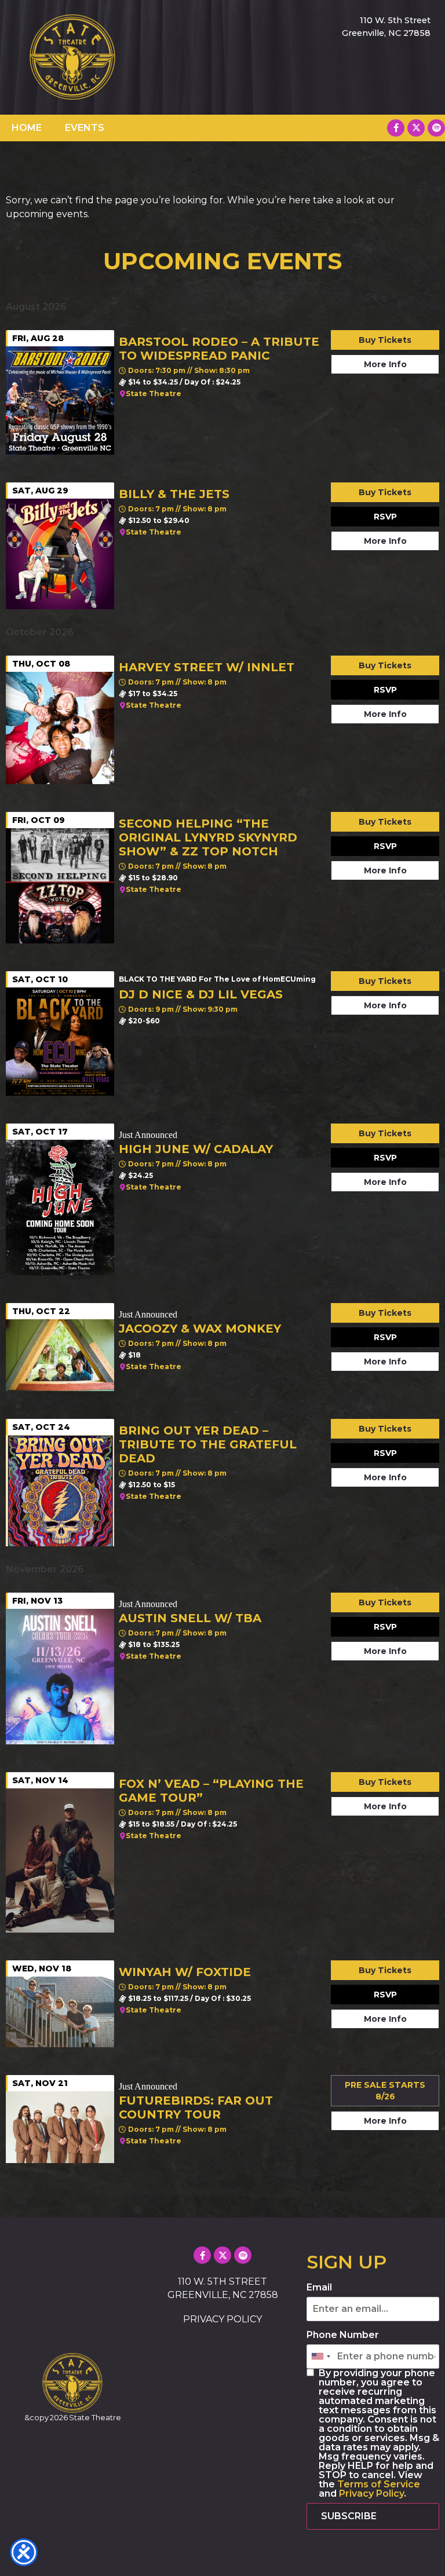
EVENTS (85, 128)
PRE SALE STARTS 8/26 (385, 2091)
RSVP (385, 517)
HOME (27, 128)
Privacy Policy (371, 2493)
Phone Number (343, 2335)
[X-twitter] (416, 128)
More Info (385, 364)
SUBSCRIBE (349, 2516)
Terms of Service (379, 2484)
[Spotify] (436, 128)
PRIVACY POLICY (222, 2319)
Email (319, 2288)
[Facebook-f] (396, 128)
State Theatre (154, 394)
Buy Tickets (385, 340)
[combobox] (320, 2357)
